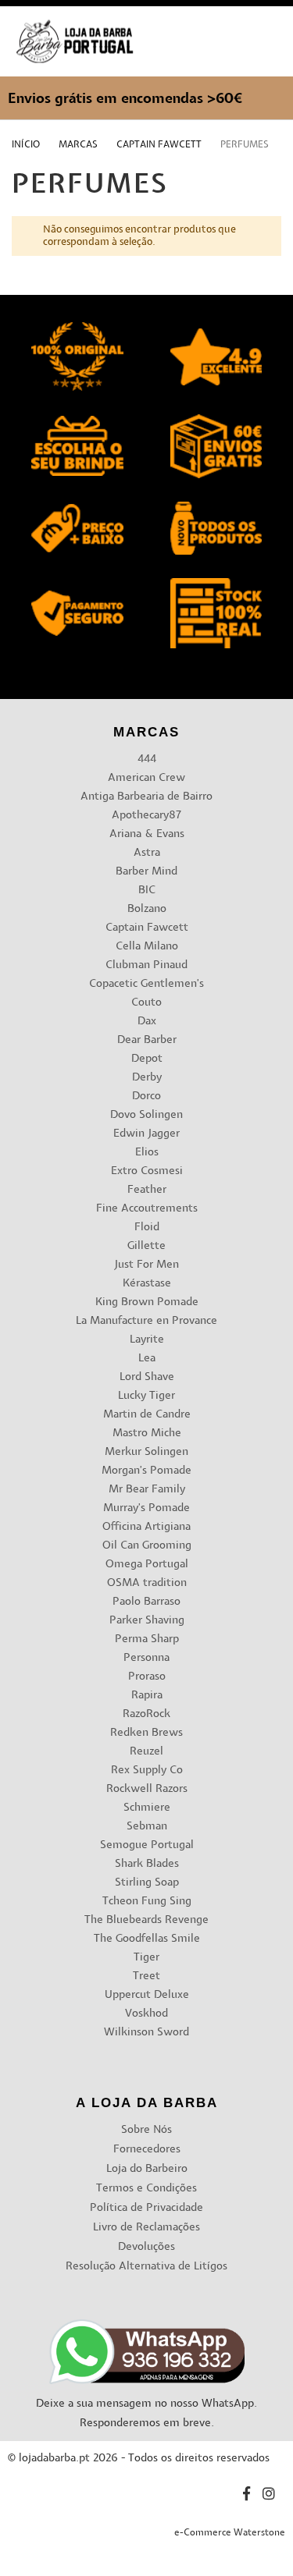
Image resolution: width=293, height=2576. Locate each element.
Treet (146, 1976)
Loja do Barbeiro (147, 2169)
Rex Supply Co (147, 1771)
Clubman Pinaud (146, 965)
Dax (147, 1022)
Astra (147, 853)
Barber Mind (146, 872)
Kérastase (147, 1284)
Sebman (147, 1827)
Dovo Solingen (146, 1115)
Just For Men (146, 1265)
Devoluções (146, 2247)
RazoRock (146, 1714)
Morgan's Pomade (146, 1471)
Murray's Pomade (146, 1508)
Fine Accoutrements (147, 1209)
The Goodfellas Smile (147, 1939)
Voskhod (146, 2014)
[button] (268, 57)
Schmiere (147, 1808)
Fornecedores (147, 2150)
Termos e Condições (146, 2189)
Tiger (146, 1958)
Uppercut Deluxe (147, 1995)
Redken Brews (146, 1733)
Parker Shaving (147, 1621)
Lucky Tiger (146, 1396)
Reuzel (146, 1752)
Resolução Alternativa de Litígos (146, 2267)
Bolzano (147, 909)
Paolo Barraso (146, 1602)
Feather (147, 1190)
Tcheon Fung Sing (147, 1902)
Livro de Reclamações (146, 2228)
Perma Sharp (147, 1639)
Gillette (146, 1246)
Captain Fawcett (160, 145)
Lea (147, 1359)
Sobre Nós (146, 2130)
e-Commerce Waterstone (230, 2533)
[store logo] (75, 42)
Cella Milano (147, 947)
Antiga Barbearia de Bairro (146, 797)
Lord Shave (147, 1377)
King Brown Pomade (147, 1302)
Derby (147, 1078)
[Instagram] (269, 2496)
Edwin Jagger (146, 1134)
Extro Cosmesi (147, 1171)
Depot (147, 1059)
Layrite (147, 1340)
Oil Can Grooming (147, 1546)
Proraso (147, 1677)
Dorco (146, 1096)
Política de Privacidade (146, 2208)
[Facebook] (247, 2496)
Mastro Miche (147, 1433)
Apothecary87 (146, 816)
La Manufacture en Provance (146, 1321)
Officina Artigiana (146, 1527)
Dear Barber (147, 1040)
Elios (147, 1153)
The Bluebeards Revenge (146, 1920)
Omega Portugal (147, 1565)
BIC (147, 891)
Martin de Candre (147, 1415)
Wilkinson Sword (146, 2033)
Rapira (147, 1696)
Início (27, 145)
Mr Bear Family (147, 1490)
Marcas (79, 145)
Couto (146, 1003)
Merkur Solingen (146, 1452)
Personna (146, 1658)
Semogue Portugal (147, 1845)
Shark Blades (147, 1864)
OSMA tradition (147, 1583)
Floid (147, 1228)
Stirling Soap (147, 1883)
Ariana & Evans (147, 834)
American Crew (146, 778)
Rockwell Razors (147, 1789)
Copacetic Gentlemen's (146, 984)
